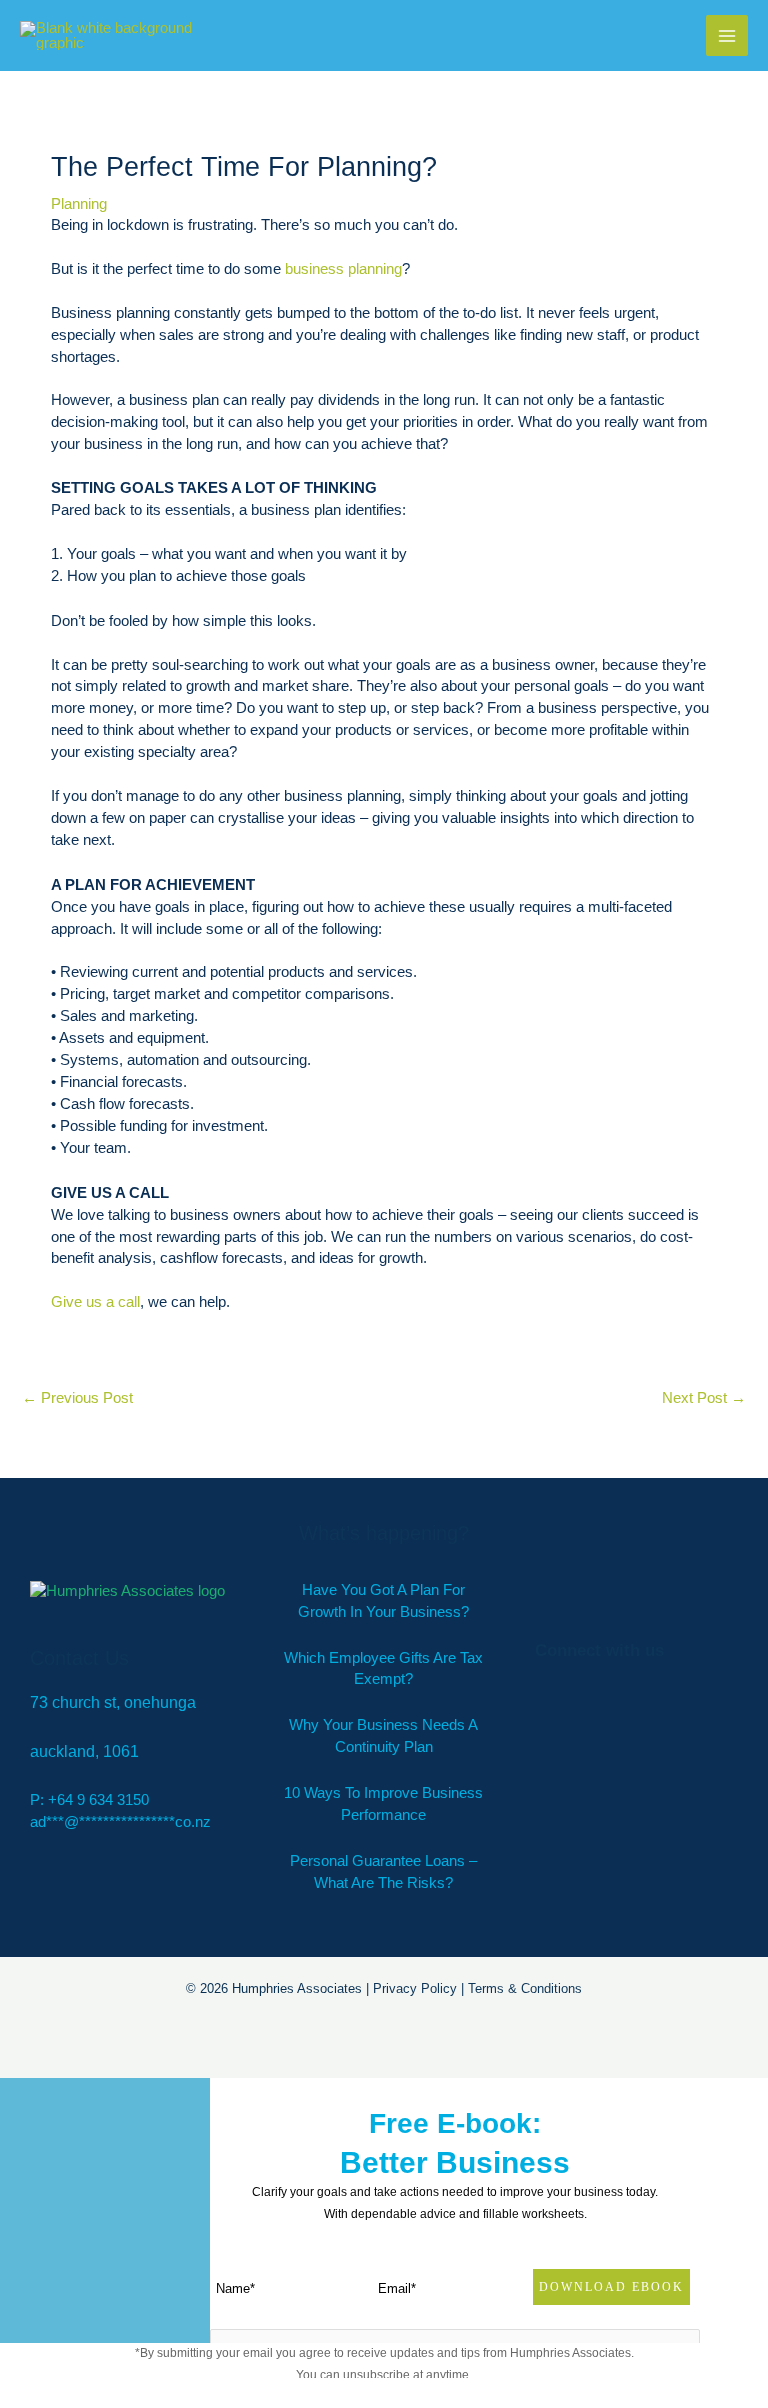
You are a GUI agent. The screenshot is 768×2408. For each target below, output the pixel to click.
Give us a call (95, 1302)
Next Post (704, 1398)
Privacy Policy (415, 1988)
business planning (343, 269)
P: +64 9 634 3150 (89, 1800)
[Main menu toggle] (727, 36)
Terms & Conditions (525, 1988)
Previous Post (77, 1398)
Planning (79, 204)
